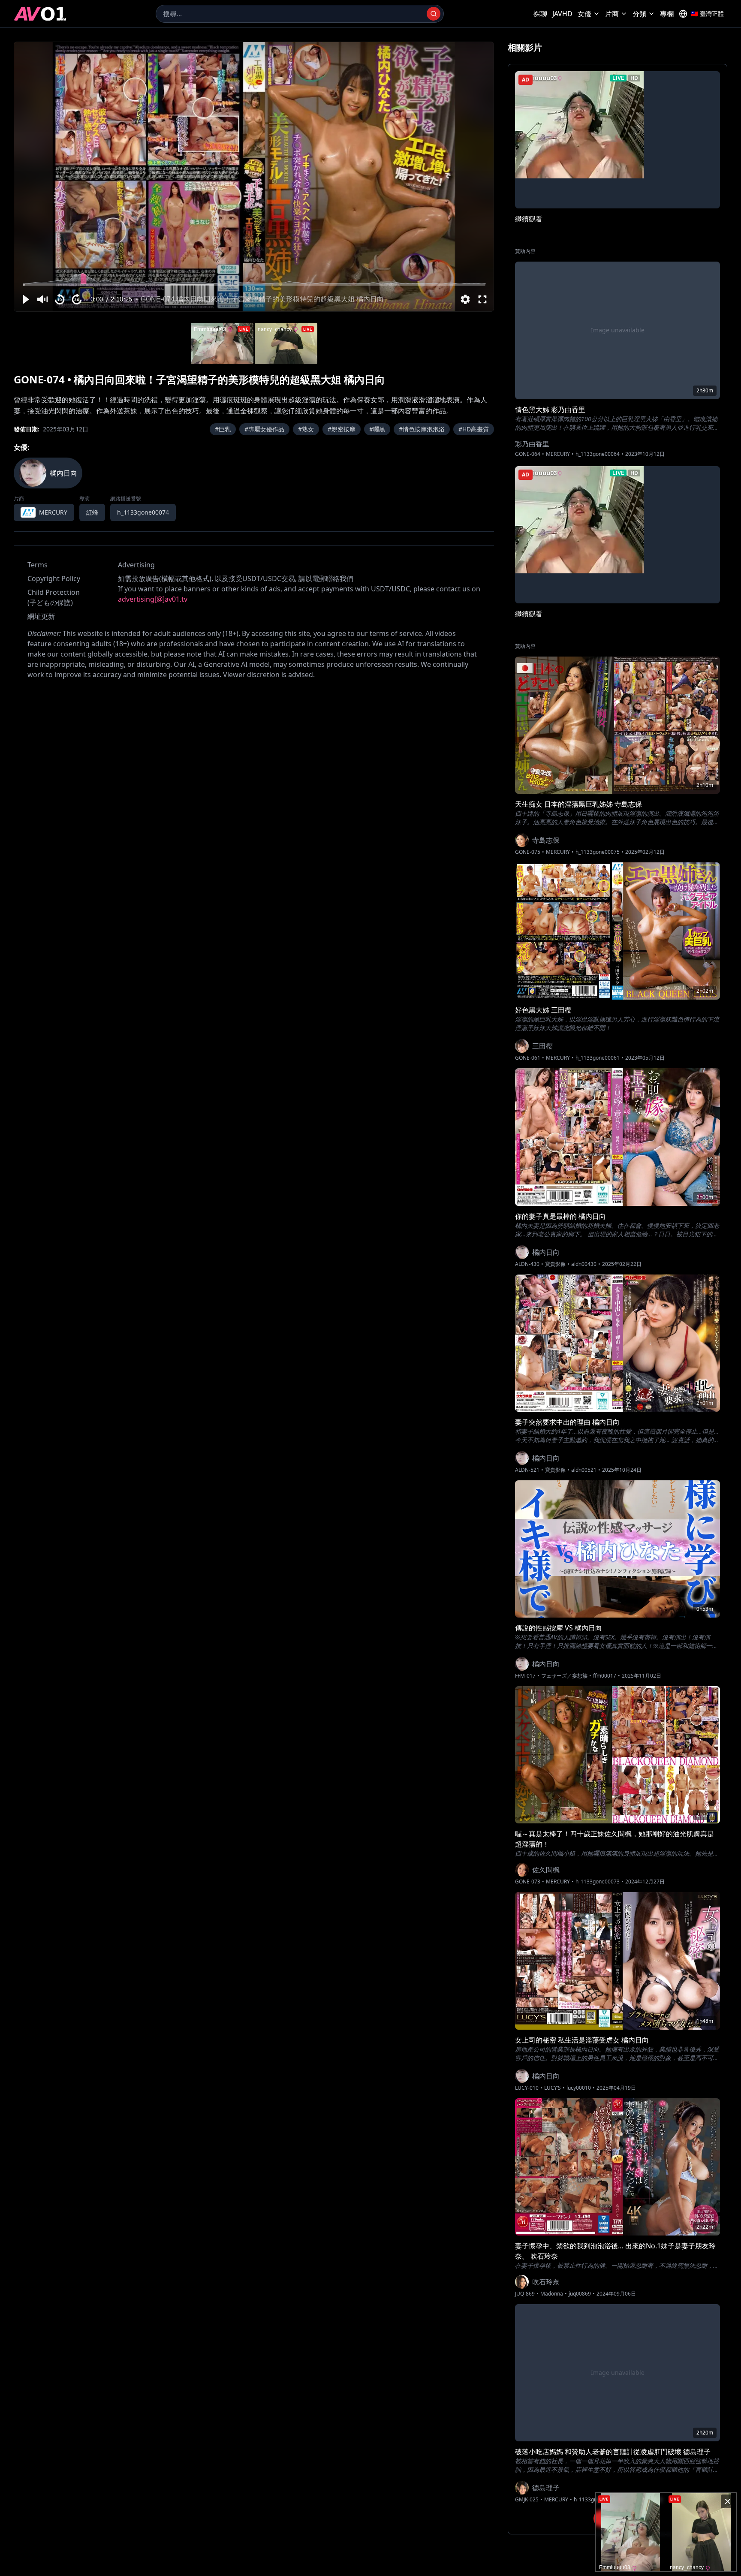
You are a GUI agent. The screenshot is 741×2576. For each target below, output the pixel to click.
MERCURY (558, 454)
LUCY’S (553, 2088)
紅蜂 (92, 512)
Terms (38, 565)
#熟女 (306, 429)
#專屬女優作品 (264, 429)
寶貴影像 (555, 1264)
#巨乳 (223, 429)
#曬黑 (377, 429)
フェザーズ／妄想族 (564, 1676)
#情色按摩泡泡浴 (422, 429)
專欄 (667, 14)
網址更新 (41, 616)
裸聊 (540, 14)
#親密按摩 (342, 429)
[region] (254, 177)
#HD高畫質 (474, 429)
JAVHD (562, 14)
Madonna (552, 2294)
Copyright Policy (54, 578)
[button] (25, 299)
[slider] (254, 285)
